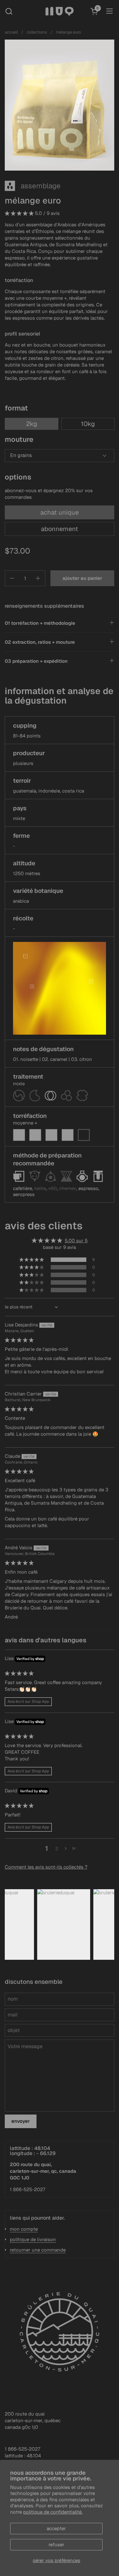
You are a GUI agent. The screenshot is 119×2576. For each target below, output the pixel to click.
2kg (32, 424)
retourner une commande (38, 2250)
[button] (9, 11)
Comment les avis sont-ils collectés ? (46, 1867)
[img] (19, 1340)
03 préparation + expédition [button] (36, 661)
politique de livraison (33, 2239)
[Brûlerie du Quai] (60, 11)
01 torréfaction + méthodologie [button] (40, 623)
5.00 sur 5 (76, 1241)
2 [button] (57, 1849)
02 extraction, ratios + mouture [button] (40, 642)
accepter (56, 2528)
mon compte (24, 2229)
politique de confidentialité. (53, 2512)
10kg (88, 424)
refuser (56, 2545)
